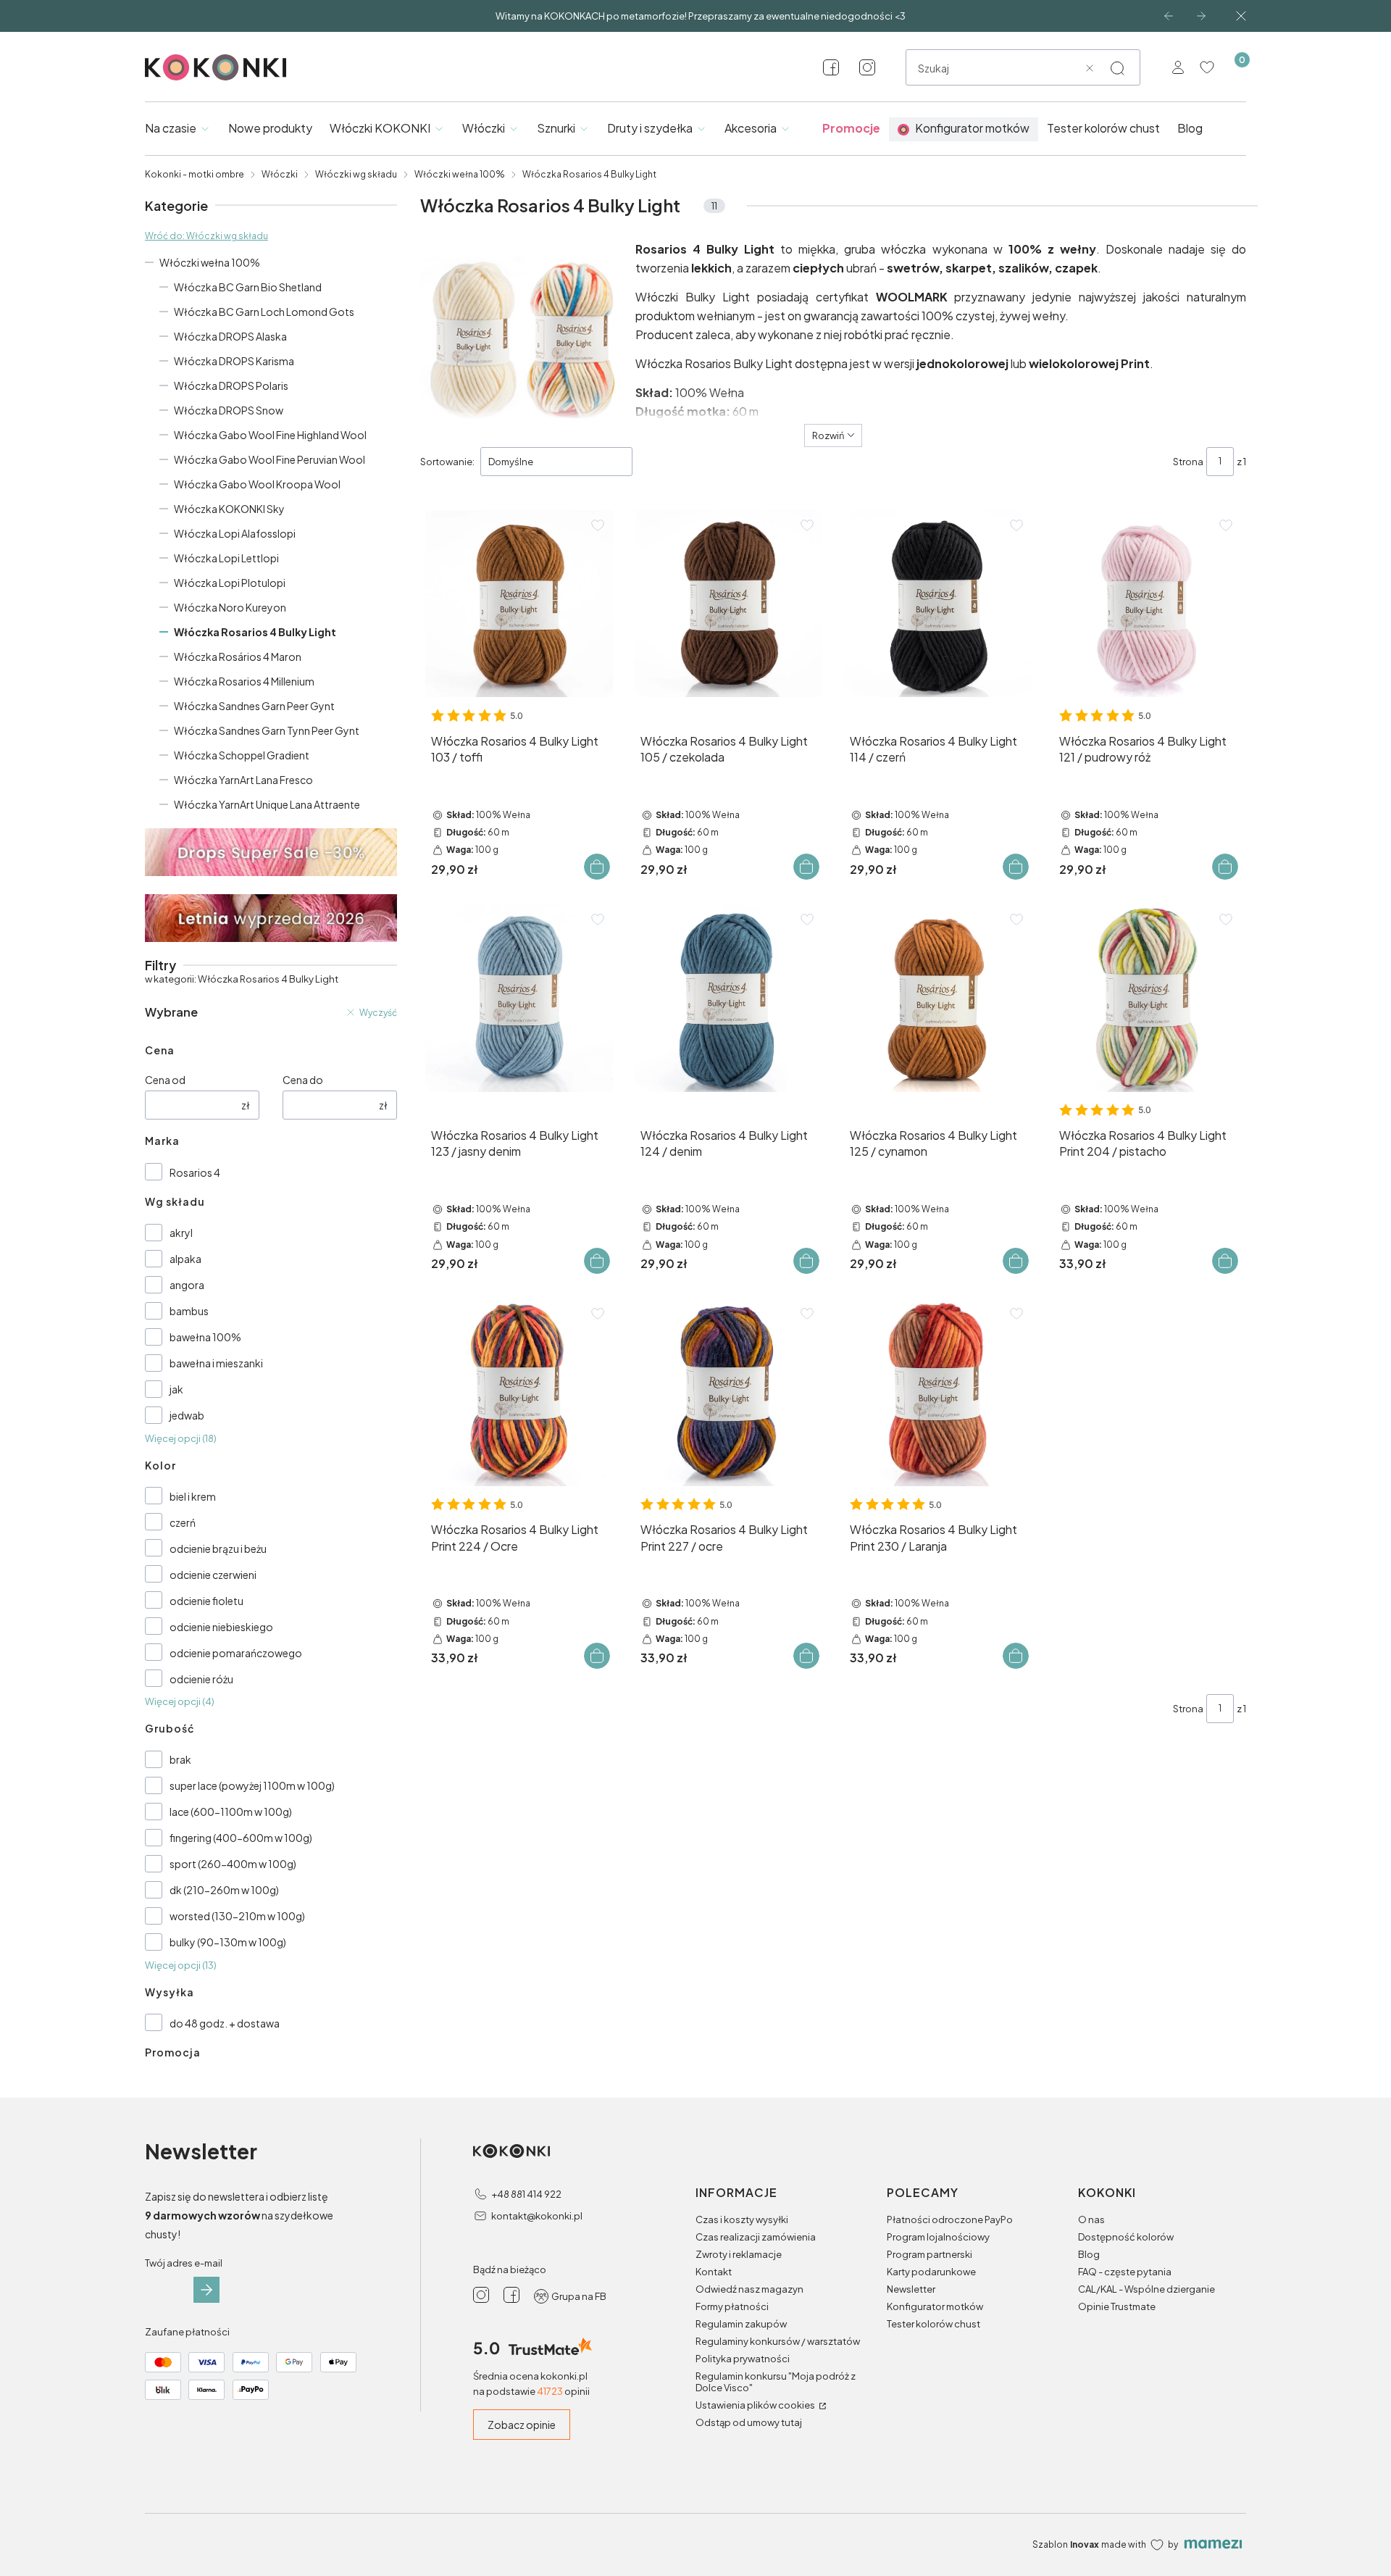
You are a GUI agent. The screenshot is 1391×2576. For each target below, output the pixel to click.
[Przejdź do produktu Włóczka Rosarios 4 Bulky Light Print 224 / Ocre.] (519, 1392)
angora (187, 1285)
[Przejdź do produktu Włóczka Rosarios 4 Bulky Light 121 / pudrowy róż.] (1147, 604)
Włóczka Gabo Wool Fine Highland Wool (270, 435)
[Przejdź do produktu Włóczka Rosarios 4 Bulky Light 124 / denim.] (728, 998)
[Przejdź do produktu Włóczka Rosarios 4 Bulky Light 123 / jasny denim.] (519, 998)
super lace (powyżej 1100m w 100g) (252, 1785)
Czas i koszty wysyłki (742, 2219)
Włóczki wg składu (356, 174)
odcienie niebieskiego (221, 1627)
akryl (181, 1233)
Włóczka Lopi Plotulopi (230, 583)
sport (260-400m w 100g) (233, 1864)
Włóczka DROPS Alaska (230, 336)
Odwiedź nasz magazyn (749, 2289)
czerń (183, 1522)
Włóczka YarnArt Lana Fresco (243, 780)
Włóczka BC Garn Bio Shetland (248, 287)
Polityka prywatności (743, 2359)
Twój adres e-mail (184, 2263)
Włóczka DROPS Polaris (231, 385)
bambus (189, 1311)
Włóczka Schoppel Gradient (242, 755)
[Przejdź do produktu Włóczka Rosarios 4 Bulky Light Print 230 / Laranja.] (938, 1392)
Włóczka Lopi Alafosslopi (235, 533)
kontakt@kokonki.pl (537, 2216)
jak (176, 1389)
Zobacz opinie (522, 2425)
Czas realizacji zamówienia (756, 2237)
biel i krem (193, 1496)
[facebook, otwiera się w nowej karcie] (831, 67)
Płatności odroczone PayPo (950, 2219)
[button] (1117, 68)
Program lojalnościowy (938, 2237)
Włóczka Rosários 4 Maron (238, 656)
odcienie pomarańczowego (236, 1653)
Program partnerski (930, 2254)
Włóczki (280, 174)
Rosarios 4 (195, 1172)
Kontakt (714, 2272)
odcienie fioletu (206, 1601)
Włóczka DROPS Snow (229, 410)
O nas (1091, 2219)
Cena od (165, 1080)
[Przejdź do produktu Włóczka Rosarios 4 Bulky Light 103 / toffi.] (519, 604)
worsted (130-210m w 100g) (237, 1916)
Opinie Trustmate (1117, 2306)
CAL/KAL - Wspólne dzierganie (1146, 2289)
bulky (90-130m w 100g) (228, 1942)
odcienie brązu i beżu (218, 1548)
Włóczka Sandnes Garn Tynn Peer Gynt (267, 730)
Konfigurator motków (935, 2306)
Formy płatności (732, 2306)
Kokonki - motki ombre (195, 174)
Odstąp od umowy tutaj (749, 2422)
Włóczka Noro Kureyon (230, 607)
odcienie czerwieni (213, 1575)
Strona (1188, 462)
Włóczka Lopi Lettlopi (226, 558)
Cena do (303, 1080)
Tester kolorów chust (933, 2324)
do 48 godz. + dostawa (225, 2023)
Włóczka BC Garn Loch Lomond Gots (264, 312)
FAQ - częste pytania (1125, 2272)
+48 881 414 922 (526, 2194)
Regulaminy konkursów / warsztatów (778, 2341)
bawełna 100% (205, 1337)
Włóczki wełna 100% (460, 174)
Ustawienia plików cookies (756, 2405)
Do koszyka (597, 867)
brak (180, 1759)
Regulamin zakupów (741, 2324)
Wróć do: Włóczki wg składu (206, 236)
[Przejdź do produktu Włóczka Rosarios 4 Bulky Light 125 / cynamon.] (938, 998)
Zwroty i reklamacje (739, 2254)
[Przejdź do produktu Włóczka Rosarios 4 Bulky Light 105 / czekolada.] (728, 604)
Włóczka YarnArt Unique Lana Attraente (267, 804)
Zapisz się (206, 2290)
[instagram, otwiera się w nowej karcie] (867, 67)
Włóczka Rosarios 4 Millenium (244, 681)
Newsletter (911, 2289)
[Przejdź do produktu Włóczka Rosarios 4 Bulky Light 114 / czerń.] (938, 604)
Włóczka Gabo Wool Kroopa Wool (257, 484)
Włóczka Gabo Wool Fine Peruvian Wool (270, 459)
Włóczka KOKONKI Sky (229, 509)
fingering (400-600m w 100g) (241, 1838)
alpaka (185, 1259)
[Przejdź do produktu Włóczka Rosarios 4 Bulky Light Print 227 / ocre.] (728, 1392)
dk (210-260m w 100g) (224, 1890)
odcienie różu (201, 1679)
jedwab (187, 1415)
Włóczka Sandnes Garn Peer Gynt (254, 706)
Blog (1089, 2254)
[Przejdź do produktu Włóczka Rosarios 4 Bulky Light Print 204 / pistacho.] (1147, 998)
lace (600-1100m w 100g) (231, 1812)
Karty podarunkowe (931, 2272)
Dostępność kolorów (1126, 2237)
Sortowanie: (447, 462)
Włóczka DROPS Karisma (234, 361)
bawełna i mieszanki (216, 1363)
